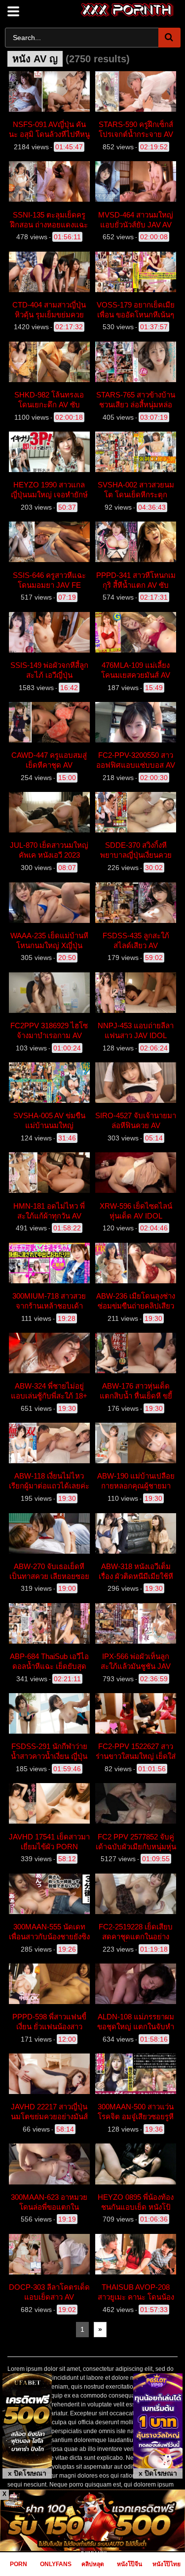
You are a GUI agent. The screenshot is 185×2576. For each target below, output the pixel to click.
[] (169, 38)
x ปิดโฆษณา (27, 2473)
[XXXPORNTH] (128, 10)
